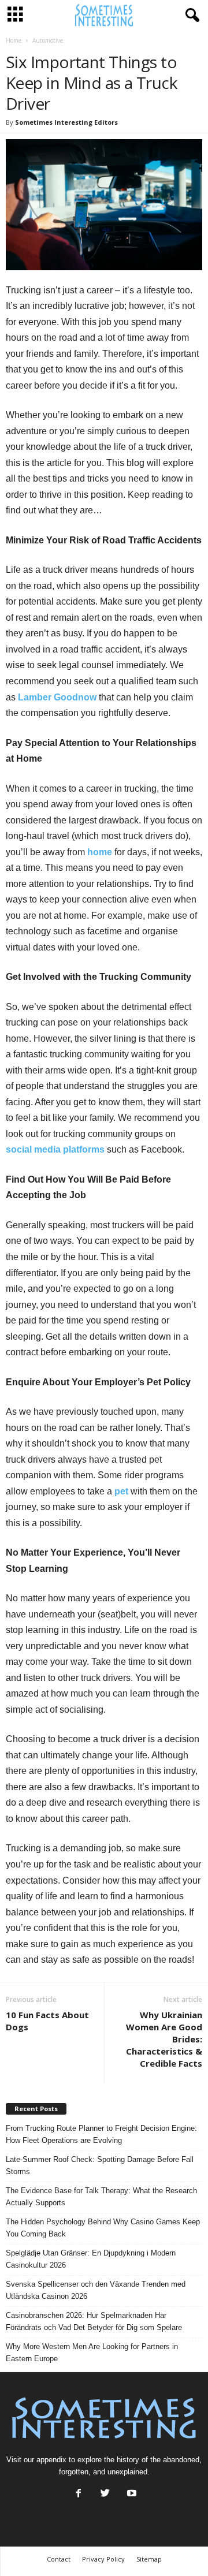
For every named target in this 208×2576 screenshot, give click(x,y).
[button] (190, 16)
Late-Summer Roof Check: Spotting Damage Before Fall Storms (100, 2165)
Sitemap (149, 2559)
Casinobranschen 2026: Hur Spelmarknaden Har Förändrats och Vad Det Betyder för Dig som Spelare (94, 2321)
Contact (59, 2559)
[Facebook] (79, 2494)
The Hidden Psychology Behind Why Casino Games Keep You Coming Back (103, 2228)
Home (14, 40)
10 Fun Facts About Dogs (47, 2021)
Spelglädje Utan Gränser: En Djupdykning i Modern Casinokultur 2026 (91, 2259)
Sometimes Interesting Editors (66, 122)
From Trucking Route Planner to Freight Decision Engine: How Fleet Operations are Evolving (101, 2134)
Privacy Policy (103, 2559)
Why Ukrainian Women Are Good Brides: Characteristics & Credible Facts (164, 2039)
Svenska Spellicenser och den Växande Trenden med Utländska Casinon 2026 (96, 2290)
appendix (51, 2460)
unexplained (127, 2472)
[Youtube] (131, 2494)
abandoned (181, 2460)
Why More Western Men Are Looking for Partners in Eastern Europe (92, 2353)
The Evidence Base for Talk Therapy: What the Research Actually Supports (101, 2197)
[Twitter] (105, 2494)
